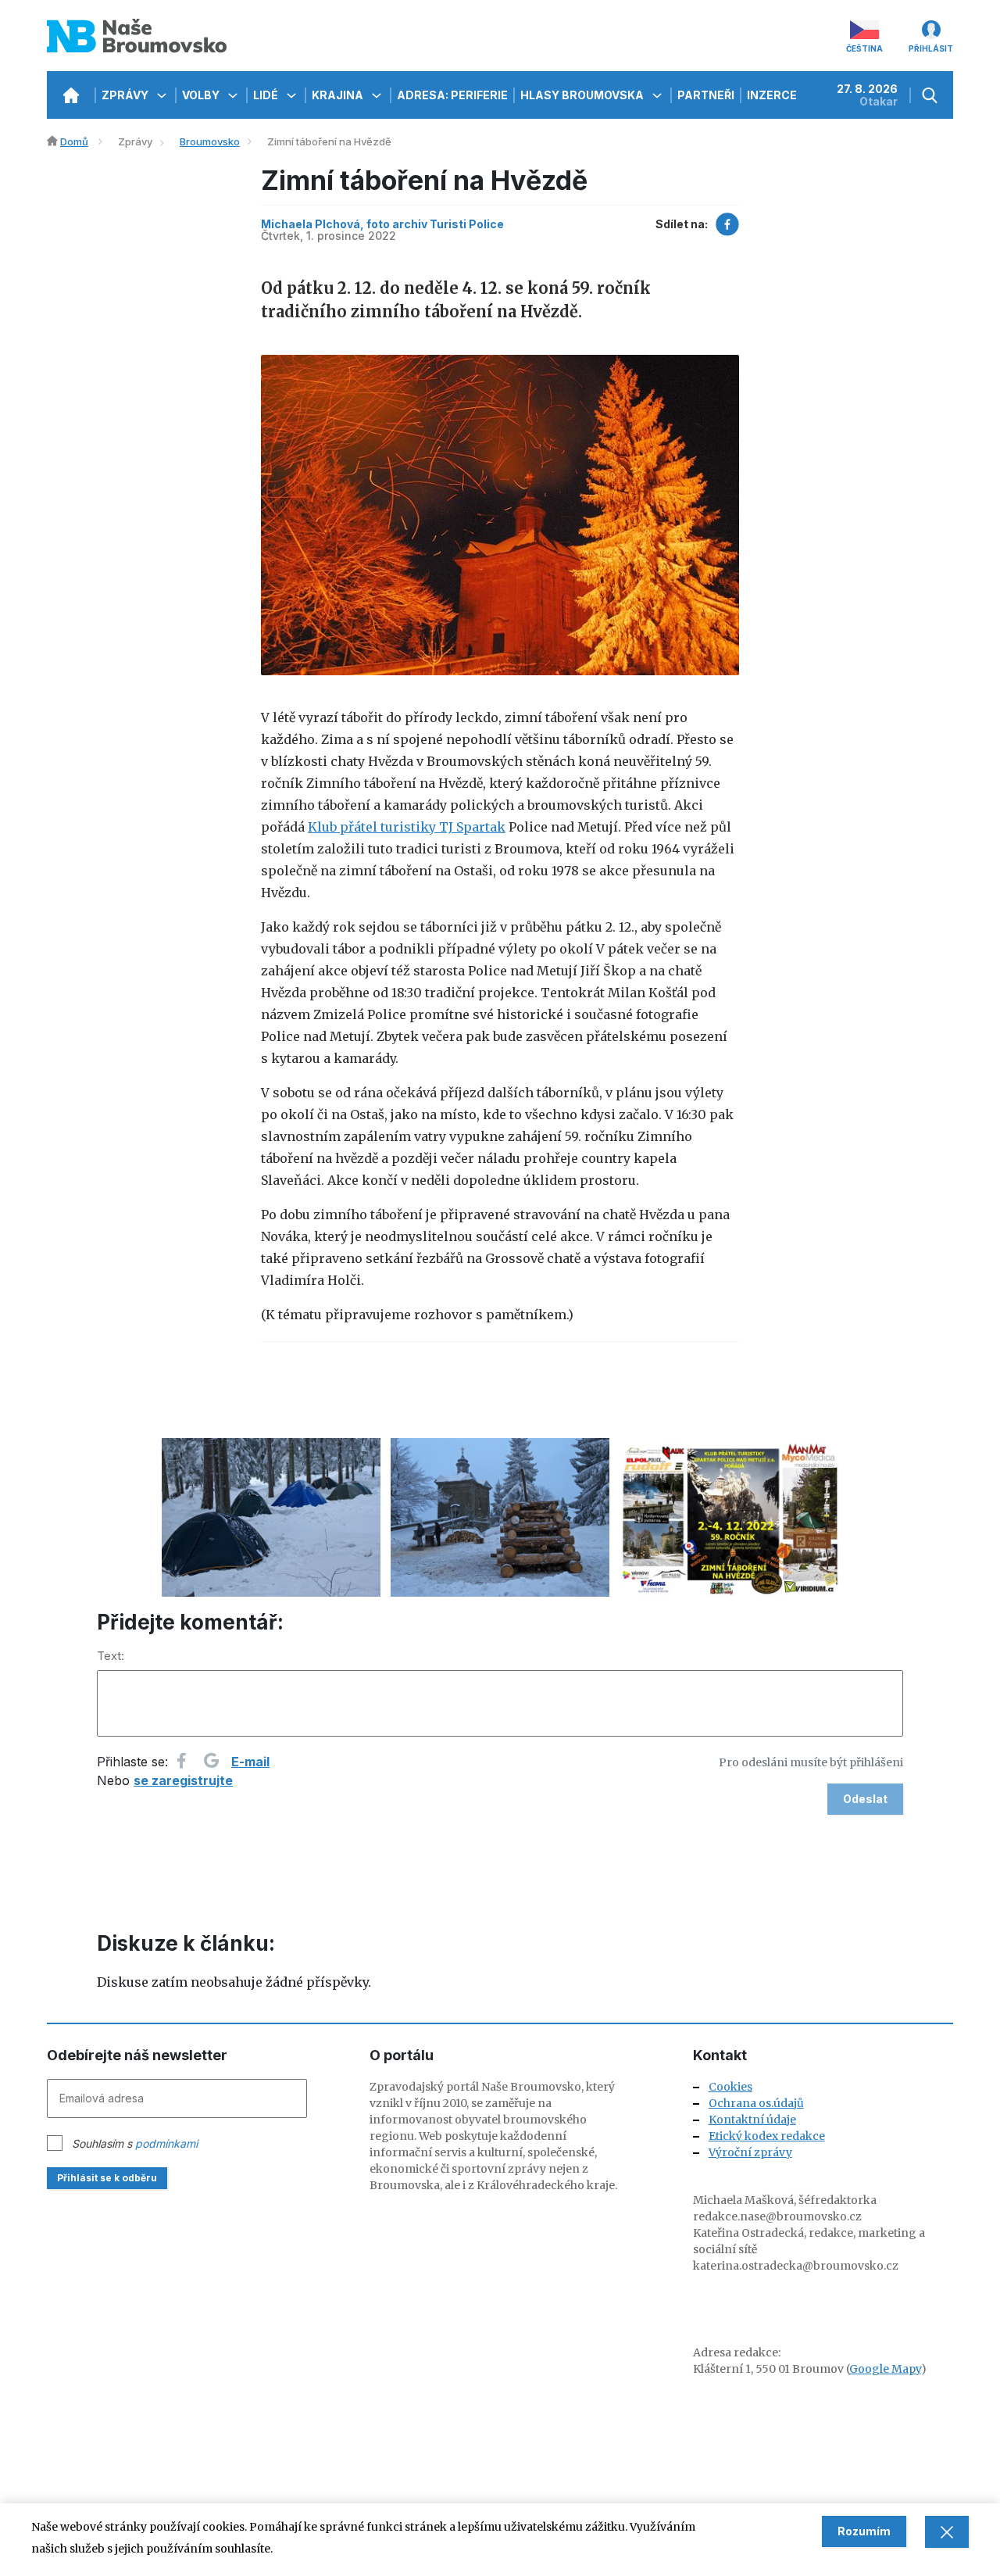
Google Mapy (885, 2369)
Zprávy (126, 95)
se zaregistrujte (183, 1780)
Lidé (267, 95)
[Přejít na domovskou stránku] (71, 95)
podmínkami (166, 2143)
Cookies (730, 2087)
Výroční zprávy (750, 2152)
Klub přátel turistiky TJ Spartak (407, 827)
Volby (202, 95)
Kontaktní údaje (752, 2120)
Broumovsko (210, 141)
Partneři (706, 95)
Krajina (339, 95)
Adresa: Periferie (452, 95)
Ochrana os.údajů (756, 2103)
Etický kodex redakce (767, 2136)
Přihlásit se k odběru (107, 2178)
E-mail (250, 1762)
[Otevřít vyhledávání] (932, 95)
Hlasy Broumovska (583, 95)
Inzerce (772, 95)
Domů (74, 141)
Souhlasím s (135, 2143)
